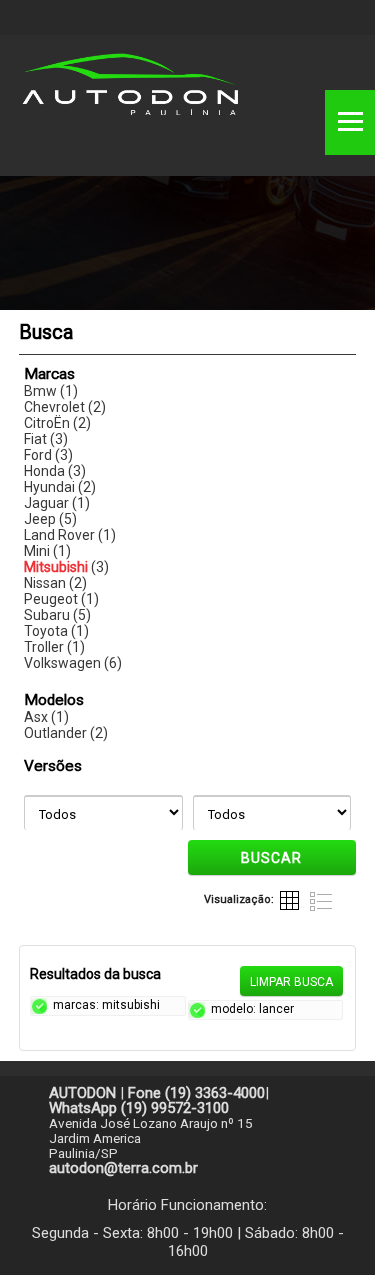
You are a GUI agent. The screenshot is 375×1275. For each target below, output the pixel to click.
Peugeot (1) (61, 599)
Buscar (271, 858)
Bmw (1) (51, 391)
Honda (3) (55, 471)
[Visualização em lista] (321, 900)
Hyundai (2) (60, 487)
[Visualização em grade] (291, 900)
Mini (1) (47, 551)
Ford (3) (48, 455)
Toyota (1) (56, 631)
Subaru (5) (57, 615)
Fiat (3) (46, 439)
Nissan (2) (55, 583)
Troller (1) (54, 647)
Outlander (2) (66, 733)
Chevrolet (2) (65, 407)
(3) (66, 567)
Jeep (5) (50, 519)
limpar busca (291, 982)
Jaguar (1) (57, 503)
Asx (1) (46, 717)
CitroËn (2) (57, 423)
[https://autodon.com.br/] (130, 90)
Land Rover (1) (70, 535)
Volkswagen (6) (73, 663)
